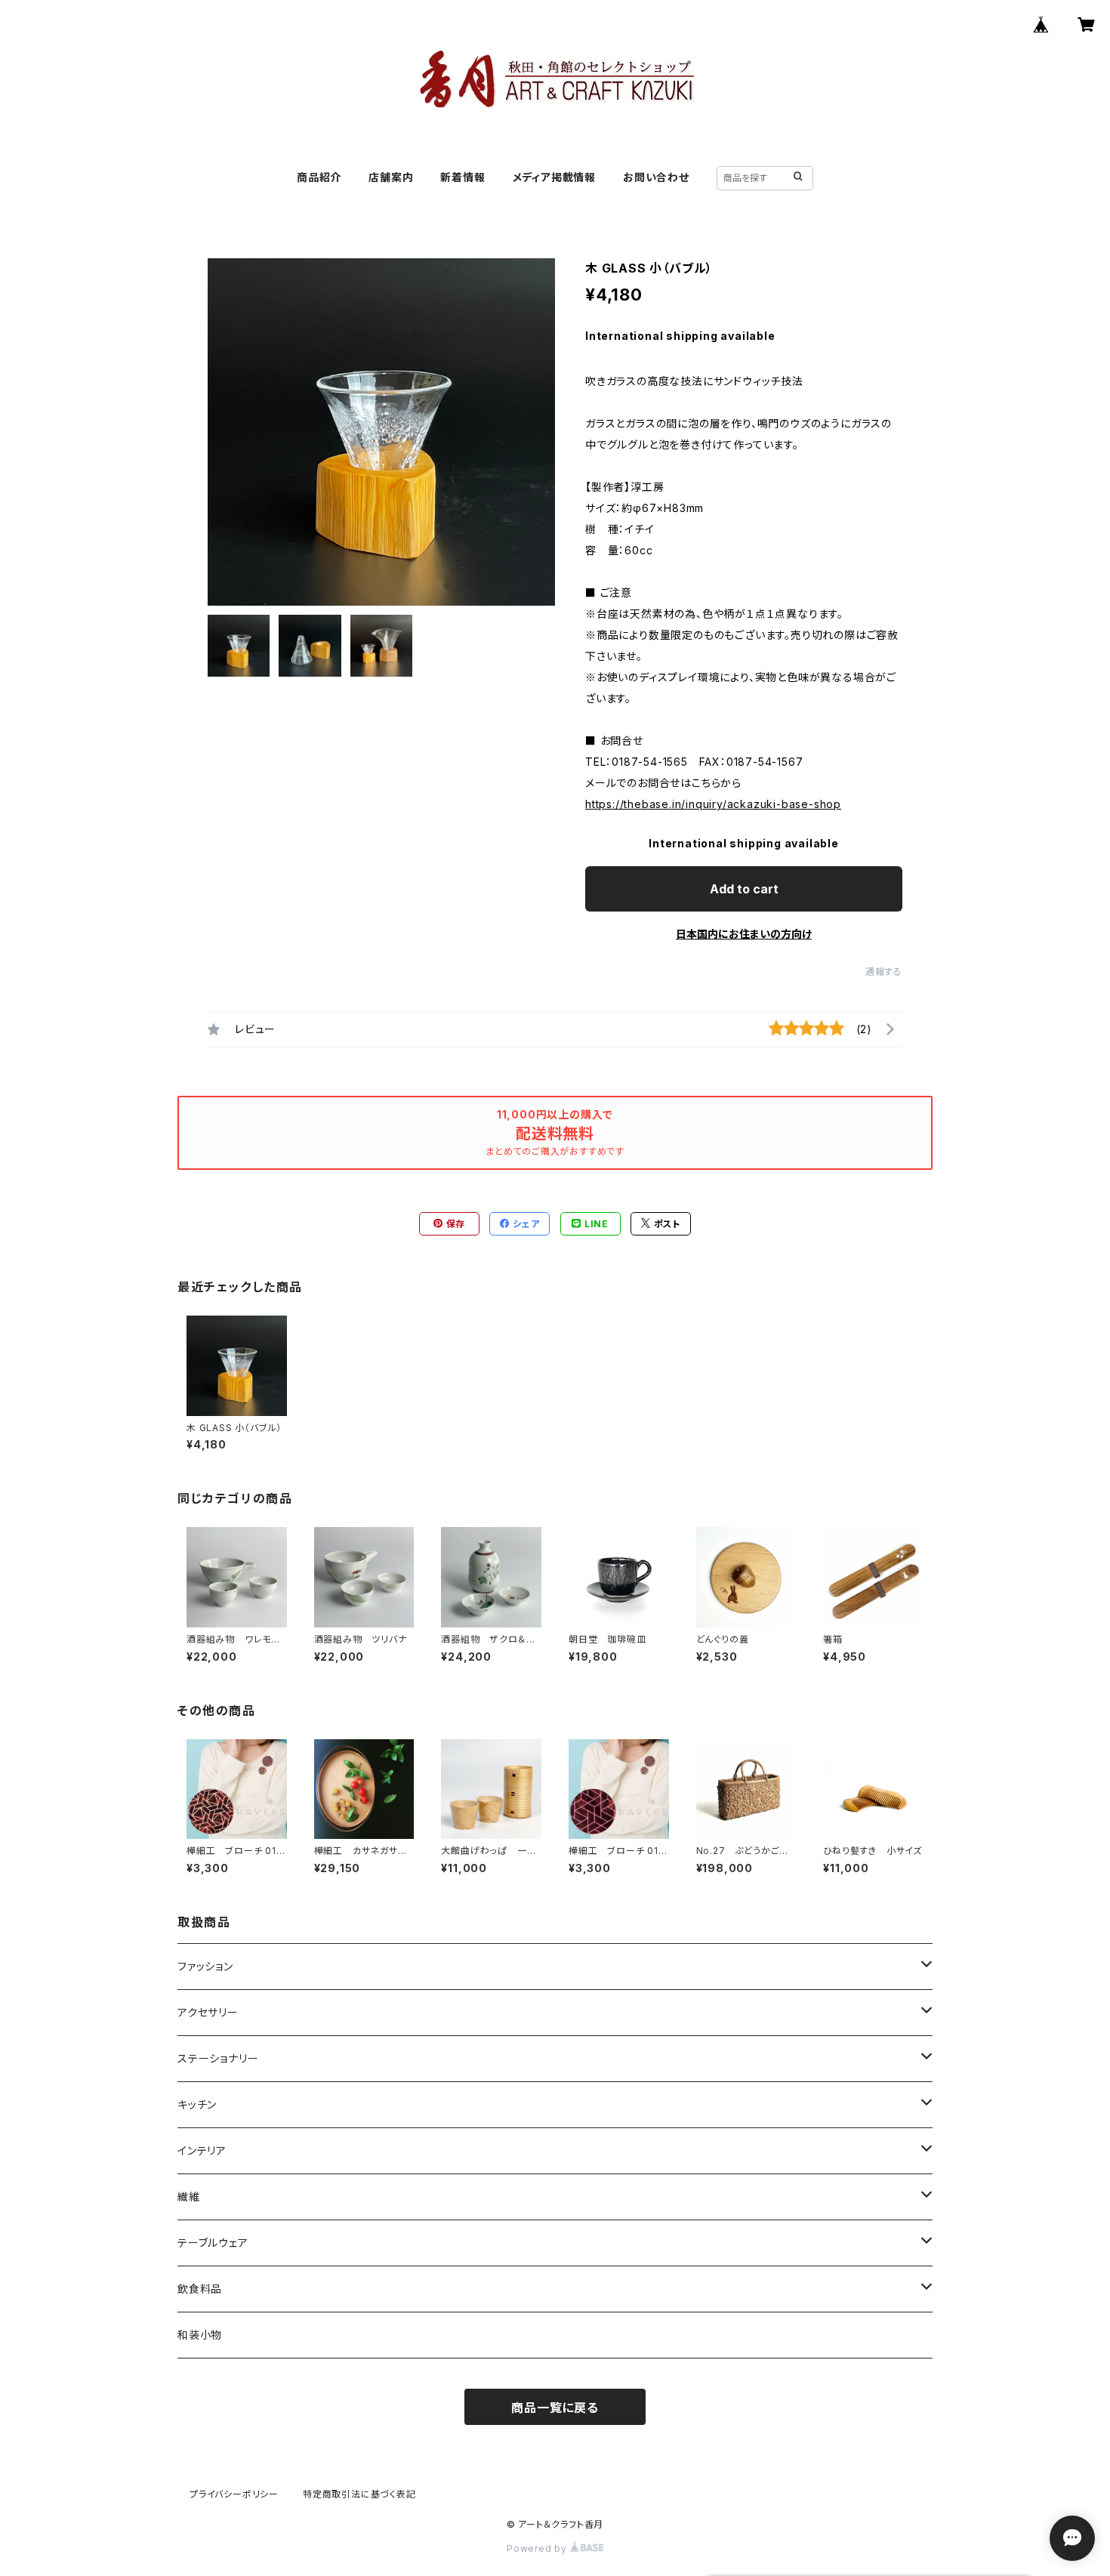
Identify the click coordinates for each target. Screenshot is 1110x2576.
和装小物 (200, 2335)
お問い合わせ (656, 177)
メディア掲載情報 (554, 177)
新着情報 (462, 177)
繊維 (189, 2197)
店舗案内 (391, 177)
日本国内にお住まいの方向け (744, 934)
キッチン (197, 2104)
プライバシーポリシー (234, 2494)
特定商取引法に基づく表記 (359, 2494)
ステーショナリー (218, 2058)
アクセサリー (208, 2012)
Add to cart (744, 889)
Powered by (538, 2548)
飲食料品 (200, 2289)
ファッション (205, 1966)
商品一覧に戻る (555, 2408)
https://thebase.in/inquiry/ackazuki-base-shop (713, 804)
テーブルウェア (213, 2243)
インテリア (202, 2150)
